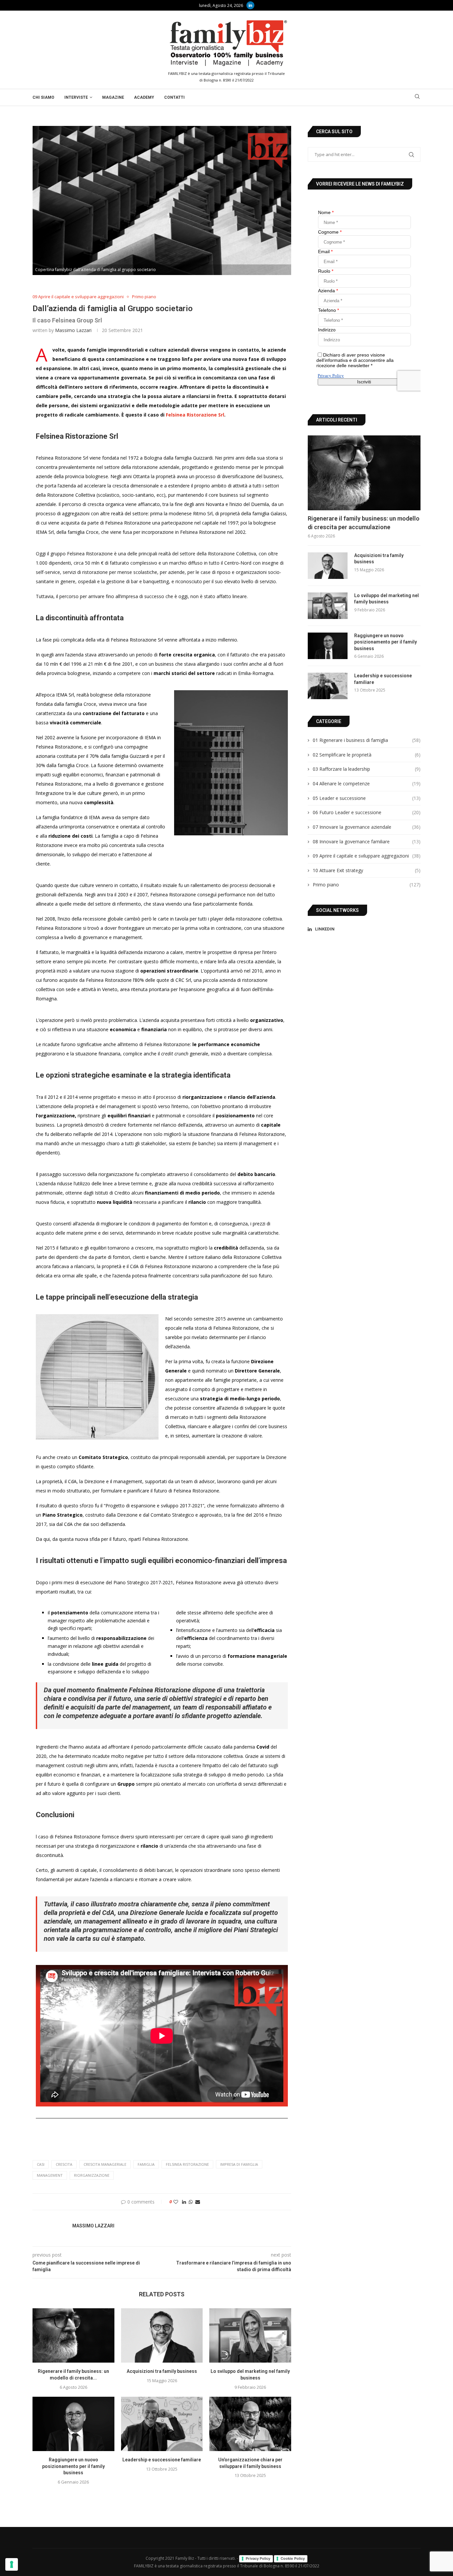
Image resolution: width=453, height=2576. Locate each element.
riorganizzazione (92, 2175)
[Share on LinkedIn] (184, 2202)
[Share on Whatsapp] (191, 2202)
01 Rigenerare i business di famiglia (367, 740)
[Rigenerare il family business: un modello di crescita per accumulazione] (73, 2335)
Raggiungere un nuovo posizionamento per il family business (73, 2466)
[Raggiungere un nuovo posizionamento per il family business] (73, 2424)
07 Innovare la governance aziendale (367, 827)
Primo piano (367, 885)
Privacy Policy (258, 2558)
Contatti (174, 97)
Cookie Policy (293, 2558)
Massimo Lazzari (73, 330)
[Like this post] (176, 2202)
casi (41, 2164)
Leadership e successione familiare (162, 2460)
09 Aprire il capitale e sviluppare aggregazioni (367, 856)
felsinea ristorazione (187, 2164)
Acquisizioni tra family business (162, 2371)
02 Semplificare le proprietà (367, 755)
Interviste (76, 97)
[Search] (417, 97)
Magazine (113, 97)
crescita (64, 2164)
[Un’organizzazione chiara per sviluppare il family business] (250, 2424)
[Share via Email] (198, 2202)
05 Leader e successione (367, 798)
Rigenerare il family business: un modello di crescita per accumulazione (364, 523)
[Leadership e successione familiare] (162, 2424)
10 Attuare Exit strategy (367, 870)
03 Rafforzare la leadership (367, 769)
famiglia (146, 2164)
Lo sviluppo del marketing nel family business (387, 599)
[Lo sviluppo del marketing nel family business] (250, 2335)
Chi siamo (43, 97)
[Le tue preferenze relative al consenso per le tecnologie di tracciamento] (12, 2564)
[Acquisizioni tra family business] (162, 2335)
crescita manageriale (105, 2164)
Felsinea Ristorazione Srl (195, 415)
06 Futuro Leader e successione (367, 812)
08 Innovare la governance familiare (367, 841)
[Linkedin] (250, 5)
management (50, 2175)
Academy (144, 97)
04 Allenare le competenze (367, 784)
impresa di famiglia (239, 2164)
